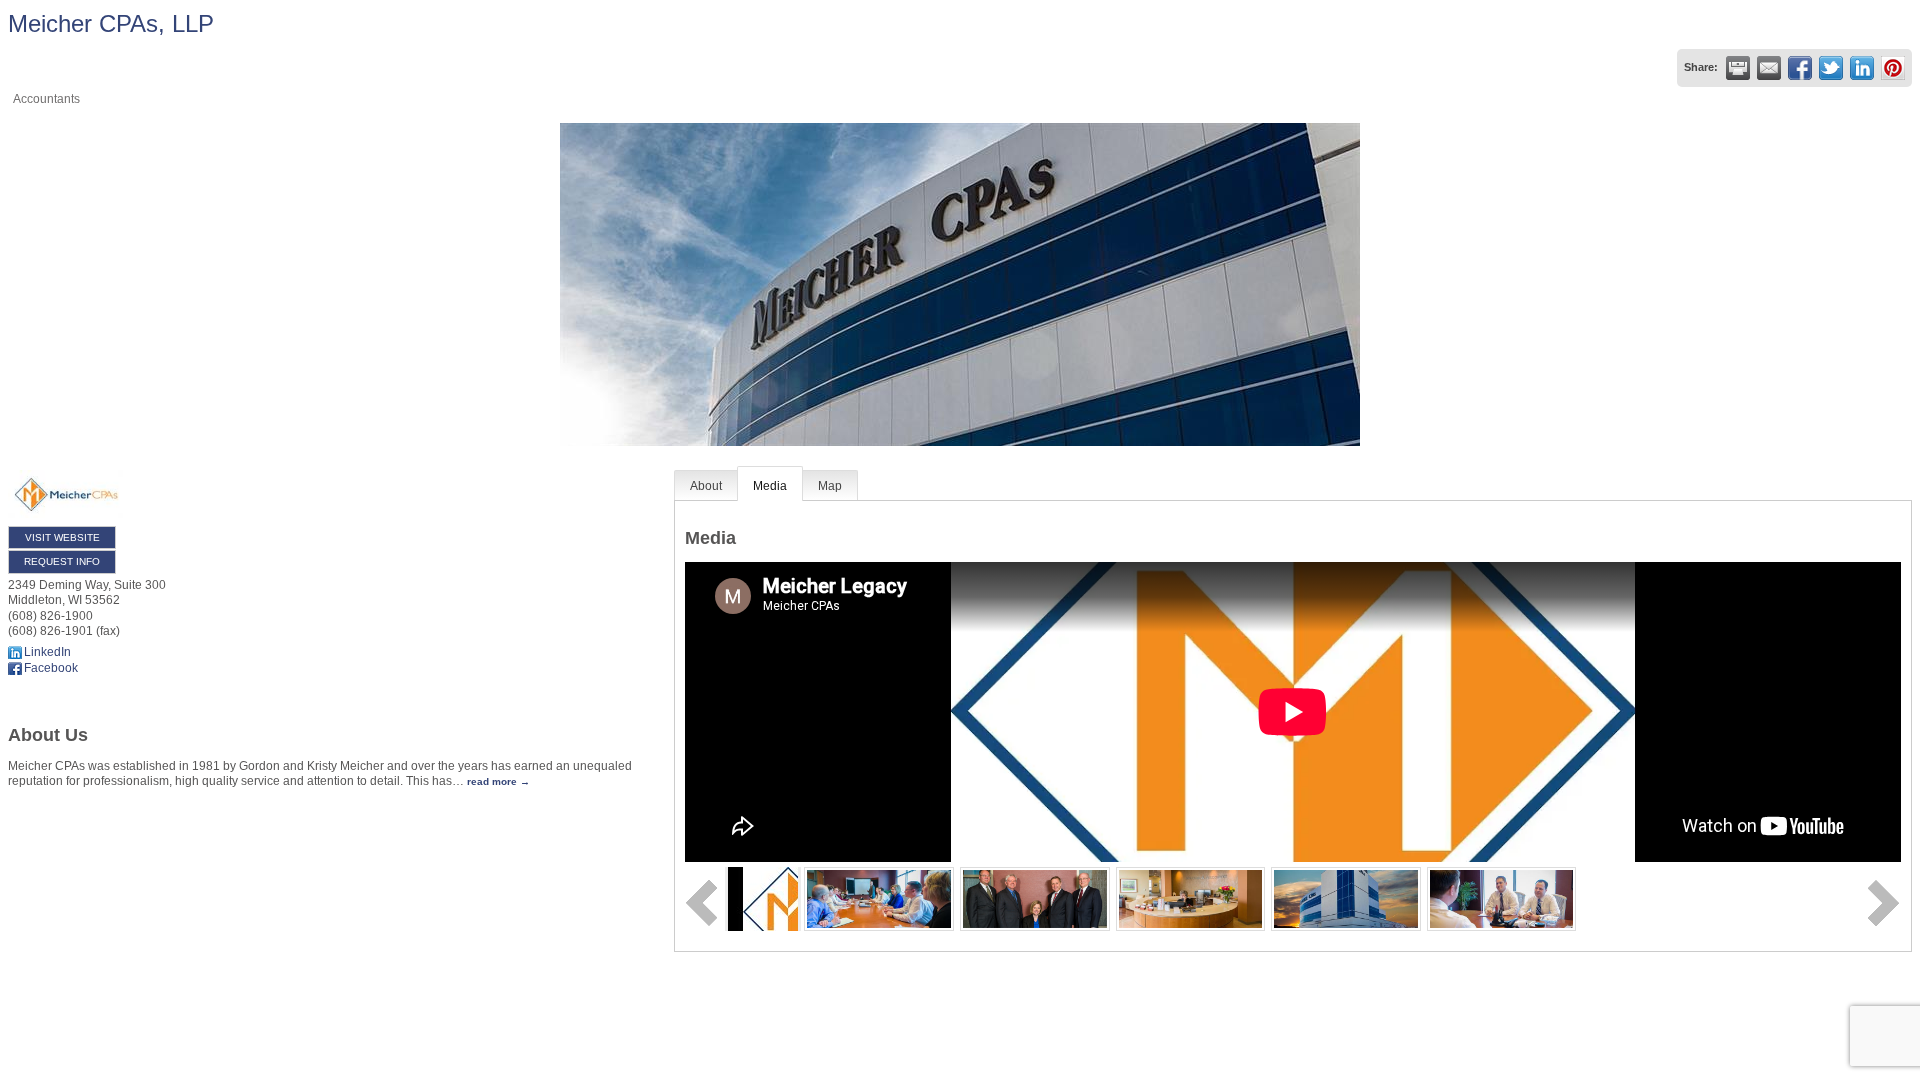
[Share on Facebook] (1800, 68)
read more (492, 781)
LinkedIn (47, 652)
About (706, 486)
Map (830, 486)
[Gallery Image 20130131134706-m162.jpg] (1191, 898)
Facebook (51, 668)
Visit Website (62, 537)
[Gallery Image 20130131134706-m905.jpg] (1502, 898)
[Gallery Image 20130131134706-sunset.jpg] (1346, 898)
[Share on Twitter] (1831, 68)
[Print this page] (1738, 68)
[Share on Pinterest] (1893, 68)
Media (770, 486)
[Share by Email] (1769, 68)
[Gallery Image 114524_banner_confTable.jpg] (879, 898)
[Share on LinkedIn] (1862, 68)
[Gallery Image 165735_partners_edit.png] (1035, 898)
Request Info (62, 561)
